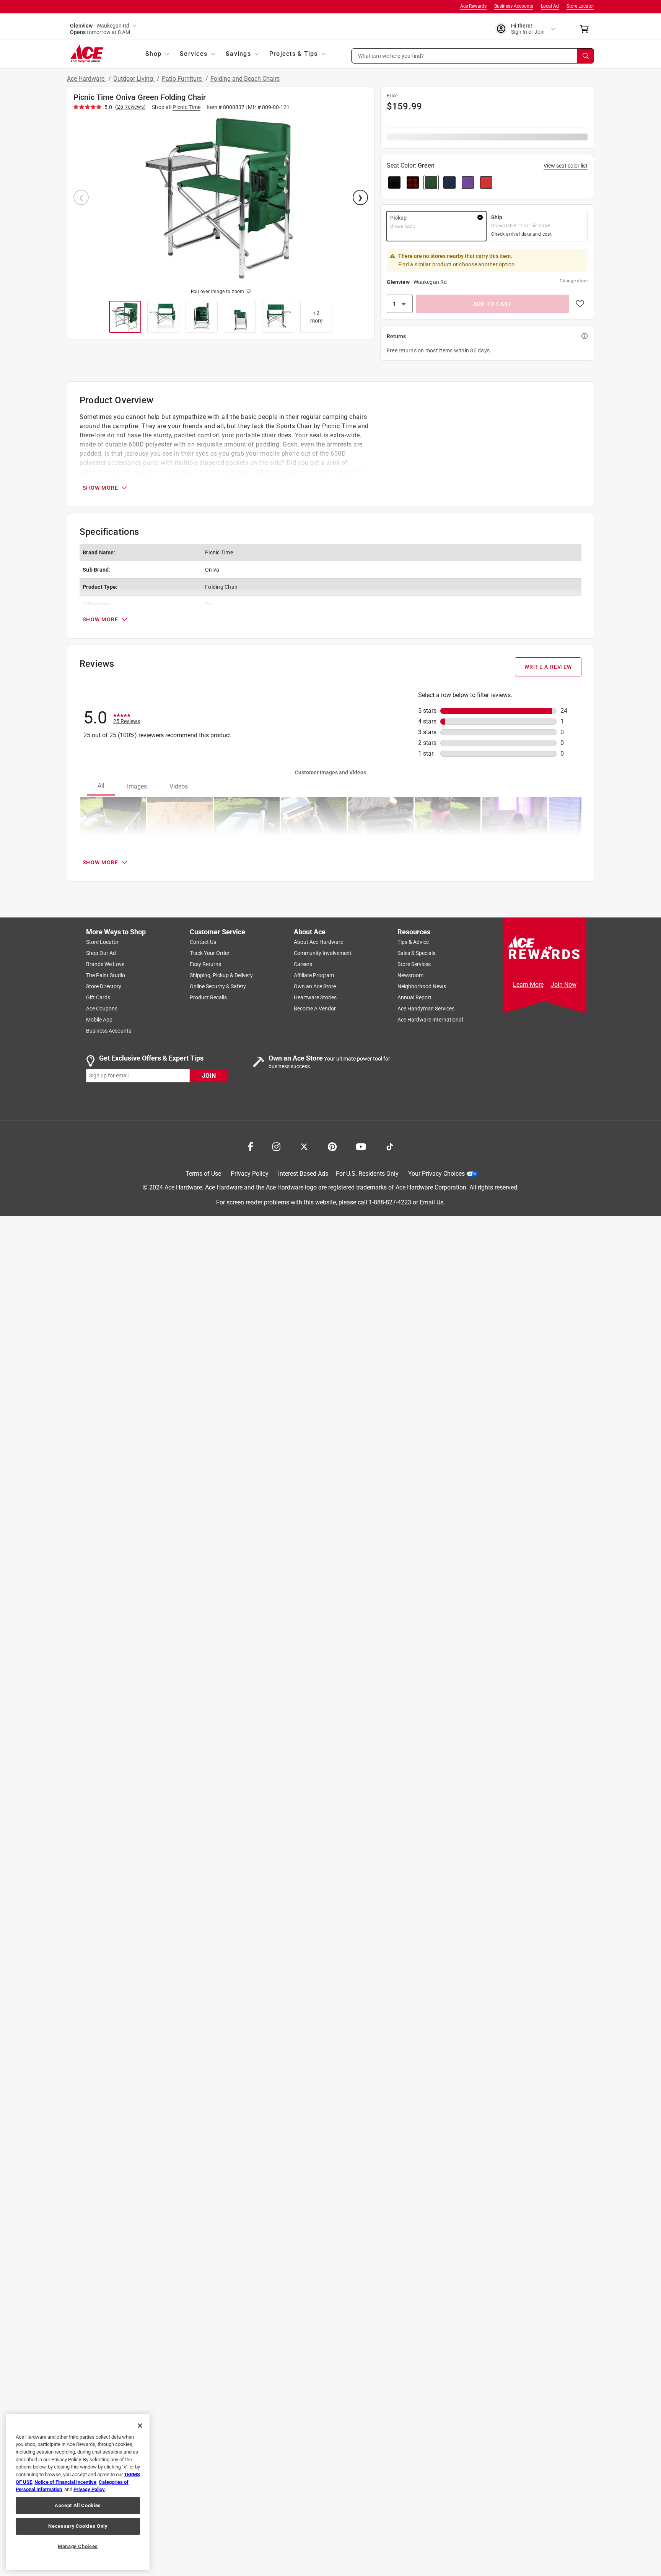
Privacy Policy (250, 1174)
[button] (473, 56)
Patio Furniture (182, 79)
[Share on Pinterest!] (332, 1146)
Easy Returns (205, 964)
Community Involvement (323, 953)
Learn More (528, 985)
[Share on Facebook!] (250, 1146)
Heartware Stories (315, 997)
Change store (574, 281)
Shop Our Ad (101, 953)
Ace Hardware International (430, 1020)
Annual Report (414, 997)
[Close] (140, 2426)
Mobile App (99, 1020)
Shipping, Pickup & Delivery (221, 975)
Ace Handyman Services (426, 1009)
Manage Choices (78, 2546)
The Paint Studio (106, 975)
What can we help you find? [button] (391, 55)
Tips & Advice (413, 942)
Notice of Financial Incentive (65, 2482)
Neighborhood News (422, 986)
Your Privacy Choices (436, 1174)
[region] (78, 2492)
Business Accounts (514, 6)
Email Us (431, 1202)
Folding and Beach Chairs (245, 79)
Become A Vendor (315, 1009)
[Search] (586, 56)
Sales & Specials (416, 953)
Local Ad (550, 6)
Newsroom (410, 975)
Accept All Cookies (78, 2505)
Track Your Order (210, 953)
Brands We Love (105, 964)
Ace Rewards (473, 6)
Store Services (414, 964)
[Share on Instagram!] (276, 1146)
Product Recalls (208, 997)
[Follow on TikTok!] (390, 1146)
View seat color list (566, 166)
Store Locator (580, 6)
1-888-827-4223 (390, 1202)
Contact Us (203, 942)
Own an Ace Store (315, 986)
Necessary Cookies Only (78, 2526)
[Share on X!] (304, 1146)
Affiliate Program (314, 975)
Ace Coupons (102, 1009)
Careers (303, 964)
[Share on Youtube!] (361, 1146)
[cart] (587, 29)
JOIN (209, 1075)
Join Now (564, 985)
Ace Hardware (86, 79)
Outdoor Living (134, 79)
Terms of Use (203, 1174)
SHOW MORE (100, 488)
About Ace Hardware (318, 942)
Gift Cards (98, 997)
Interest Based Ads (303, 1174)
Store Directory (104, 986)
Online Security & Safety (218, 986)
